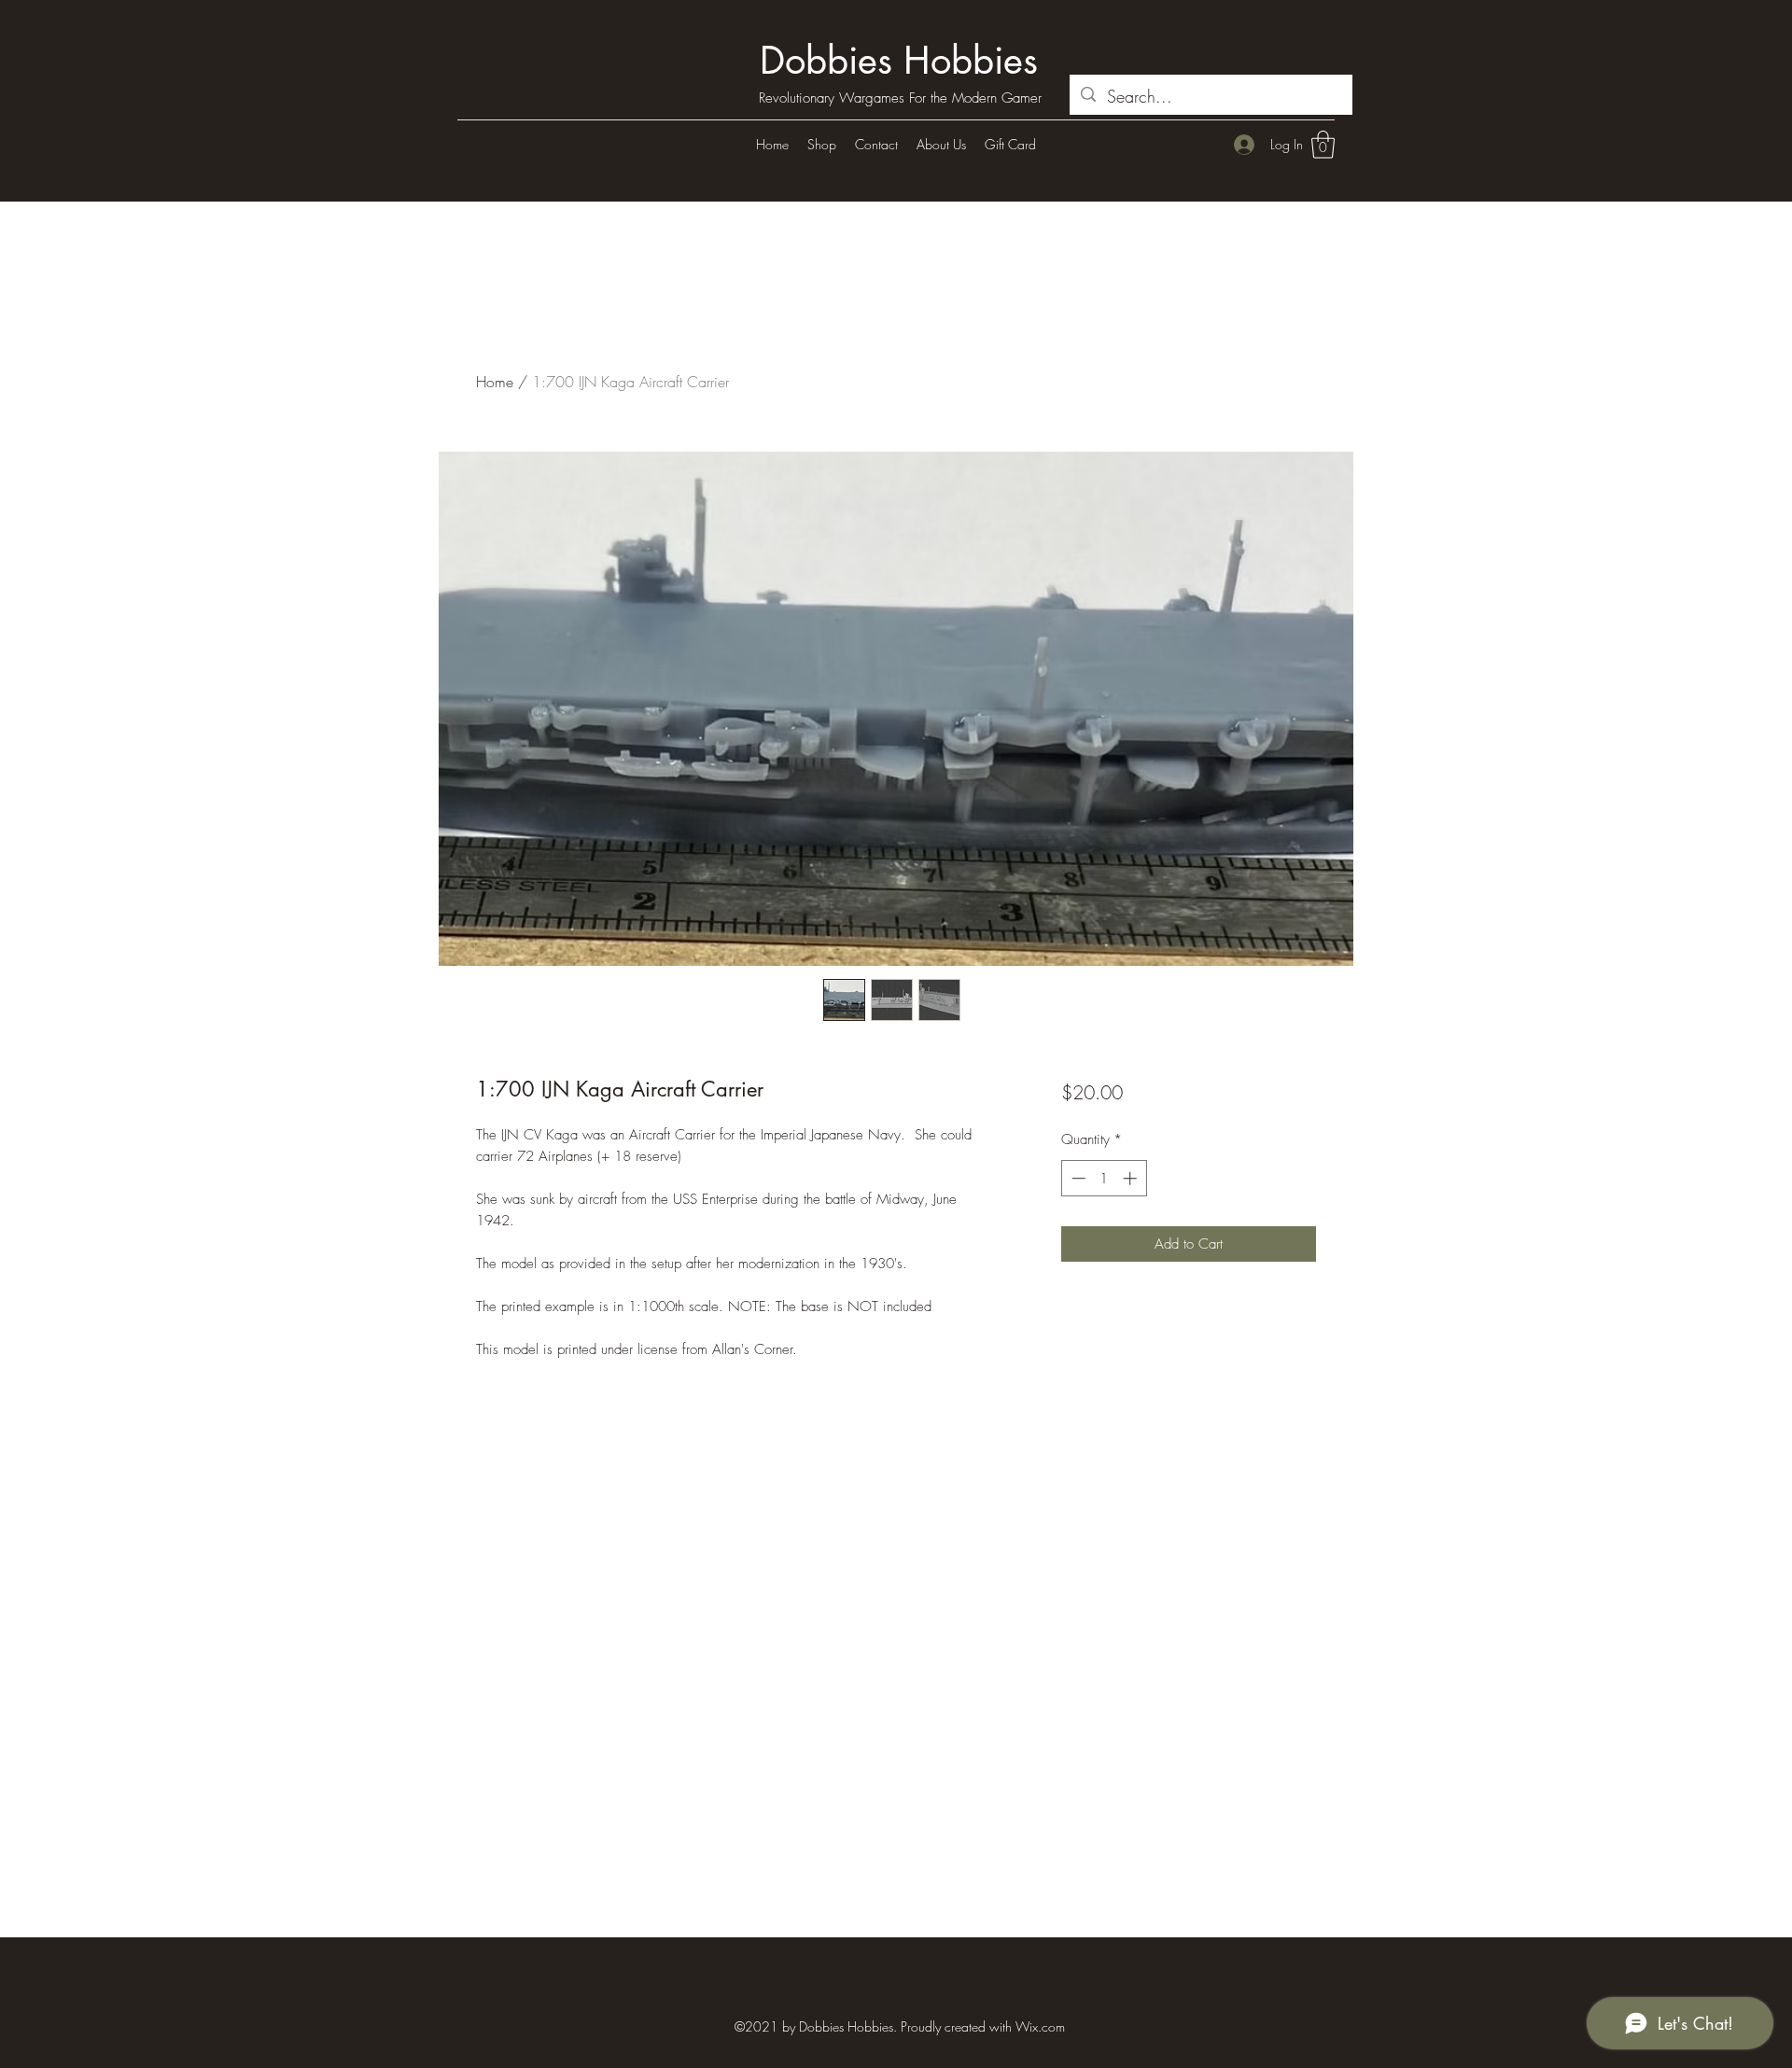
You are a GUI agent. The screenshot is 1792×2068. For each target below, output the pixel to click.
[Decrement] (1077, 1178)
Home (495, 382)
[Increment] (1132, 1178)
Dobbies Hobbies (899, 61)
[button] (1323, 145)
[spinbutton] (1104, 1178)
